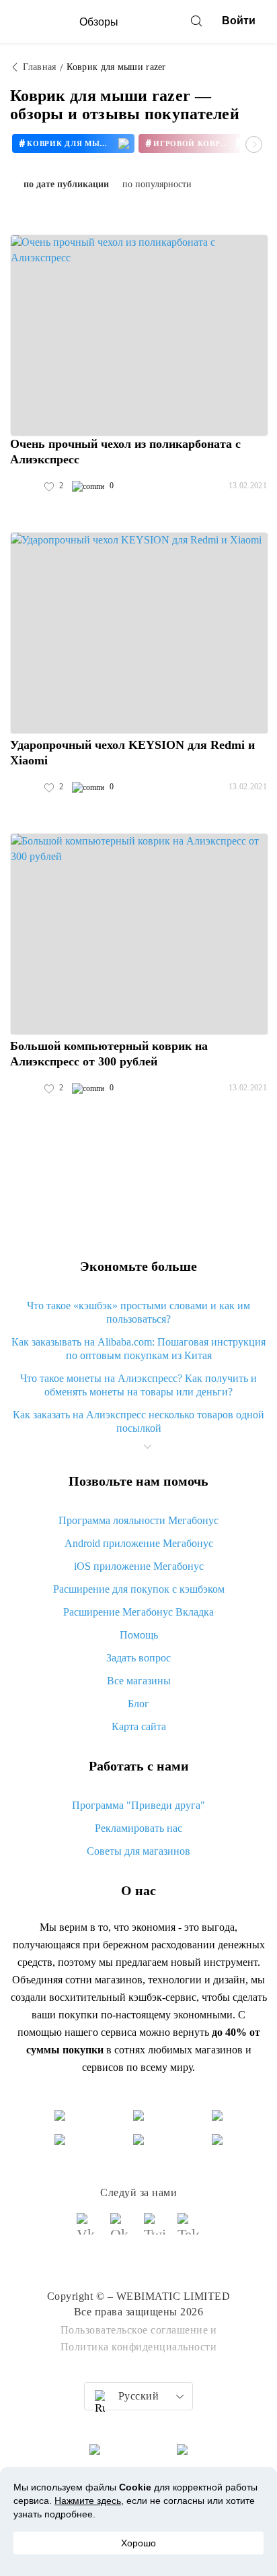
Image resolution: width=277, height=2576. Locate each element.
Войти (239, 21)
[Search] (196, 21)
